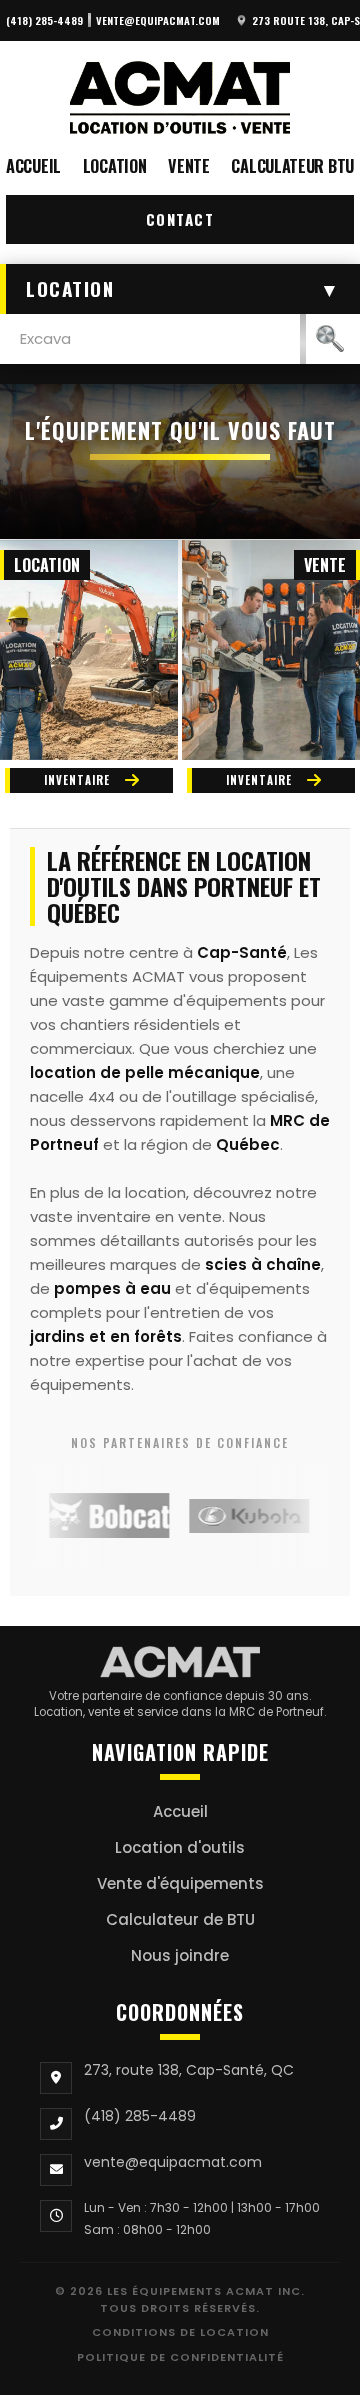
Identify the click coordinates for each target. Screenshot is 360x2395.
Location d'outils (180, 1847)
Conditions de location (180, 2332)
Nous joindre (180, 1955)
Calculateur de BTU (180, 1919)
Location (115, 166)
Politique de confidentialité (180, 2357)
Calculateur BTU (292, 166)
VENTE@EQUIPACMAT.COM (158, 20)
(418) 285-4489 (44, 20)
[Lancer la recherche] (330, 339)
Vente (189, 166)
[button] (180, 289)
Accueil (33, 166)
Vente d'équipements (180, 1883)
